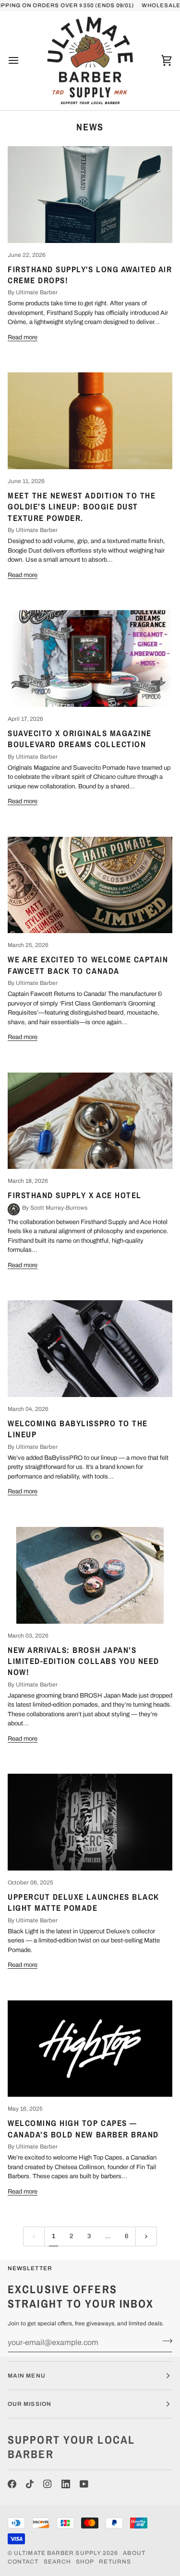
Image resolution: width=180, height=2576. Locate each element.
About (134, 2553)
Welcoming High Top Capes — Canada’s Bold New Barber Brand (83, 2128)
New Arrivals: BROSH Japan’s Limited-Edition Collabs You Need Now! (84, 1661)
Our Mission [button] (30, 2404)
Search (57, 2562)
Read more (23, 337)
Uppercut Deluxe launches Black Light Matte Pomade (84, 1902)
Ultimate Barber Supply (58, 2553)
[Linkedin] (66, 2484)
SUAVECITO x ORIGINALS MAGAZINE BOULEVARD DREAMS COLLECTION (80, 739)
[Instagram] (48, 2484)
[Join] (164, 2341)
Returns (115, 2562)
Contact (23, 2562)
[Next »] (146, 2236)
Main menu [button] (27, 2376)
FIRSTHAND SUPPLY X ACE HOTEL (75, 1195)
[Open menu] (22, 60)
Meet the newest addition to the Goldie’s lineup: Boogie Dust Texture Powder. (82, 507)
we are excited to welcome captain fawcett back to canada (88, 965)
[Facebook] (12, 2484)
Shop (85, 2562)
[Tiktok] (30, 2484)
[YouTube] (84, 2484)
